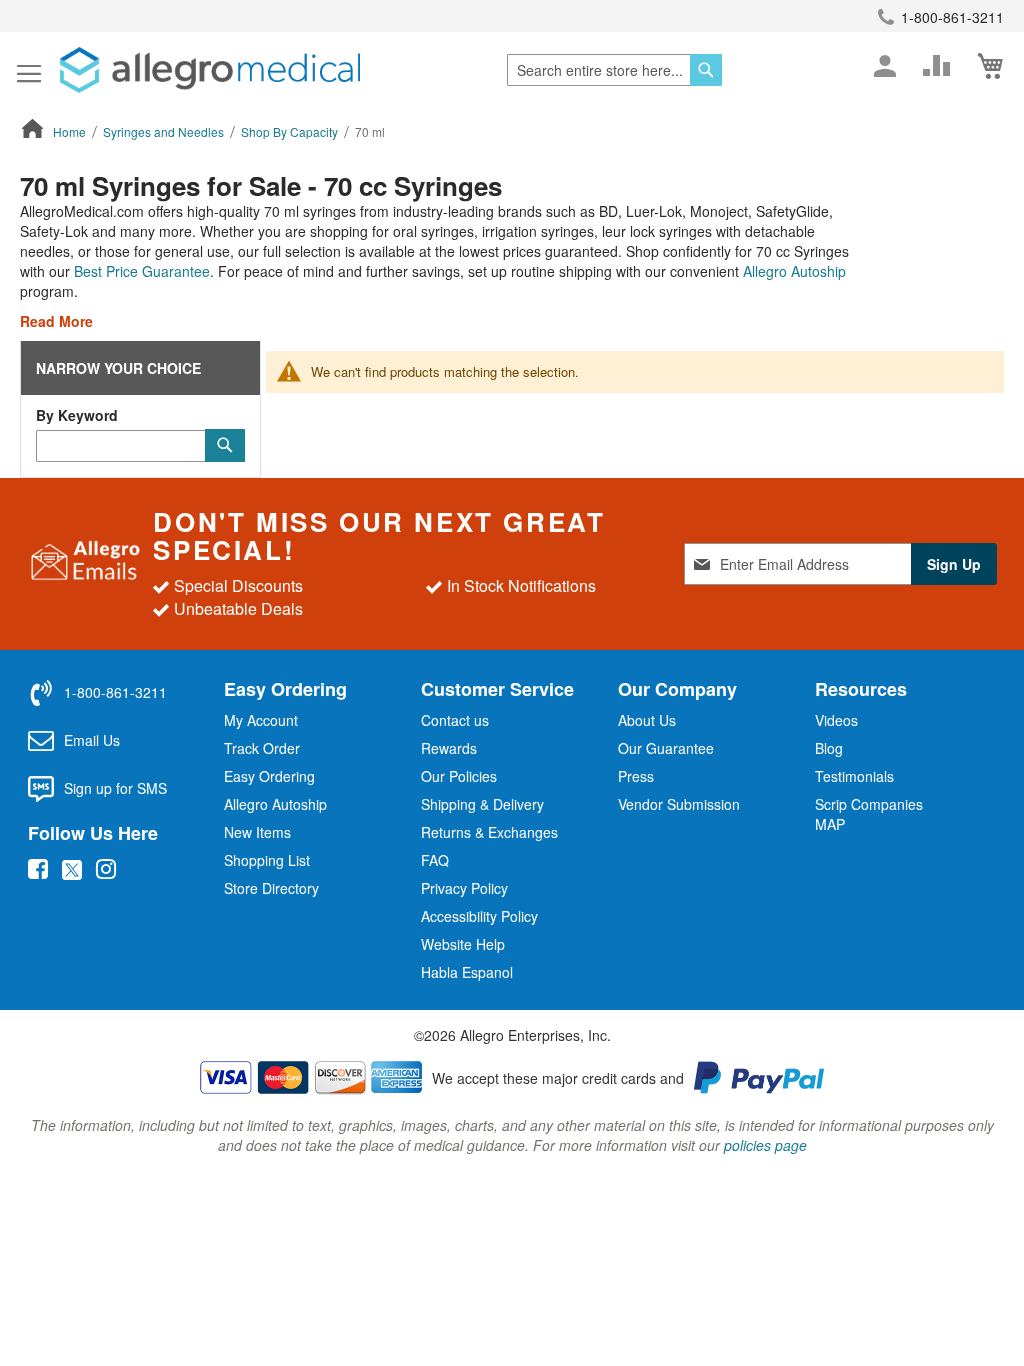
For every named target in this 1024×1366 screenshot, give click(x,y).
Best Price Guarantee (142, 271)
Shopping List (267, 860)
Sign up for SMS (115, 788)
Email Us (92, 740)
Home (71, 131)
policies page (765, 1145)
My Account (261, 720)
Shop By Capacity (291, 131)
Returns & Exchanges (489, 832)
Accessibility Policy (479, 916)
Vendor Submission (679, 804)
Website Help (463, 944)
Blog (829, 748)
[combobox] (614, 70)
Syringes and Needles (165, 131)
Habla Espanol (467, 972)
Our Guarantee (666, 748)
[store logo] (210, 70)
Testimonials (854, 776)
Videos (836, 720)
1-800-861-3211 (952, 17)
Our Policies (459, 776)
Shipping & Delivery (482, 804)
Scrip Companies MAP (869, 814)
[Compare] (937, 66)
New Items (257, 832)
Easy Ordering (269, 776)
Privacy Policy (464, 888)
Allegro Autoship (794, 271)
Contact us (455, 720)
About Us (647, 720)
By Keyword (77, 415)
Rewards (449, 748)
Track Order (262, 748)
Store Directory (271, 888)
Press (636, 776)
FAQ (435, 860)
